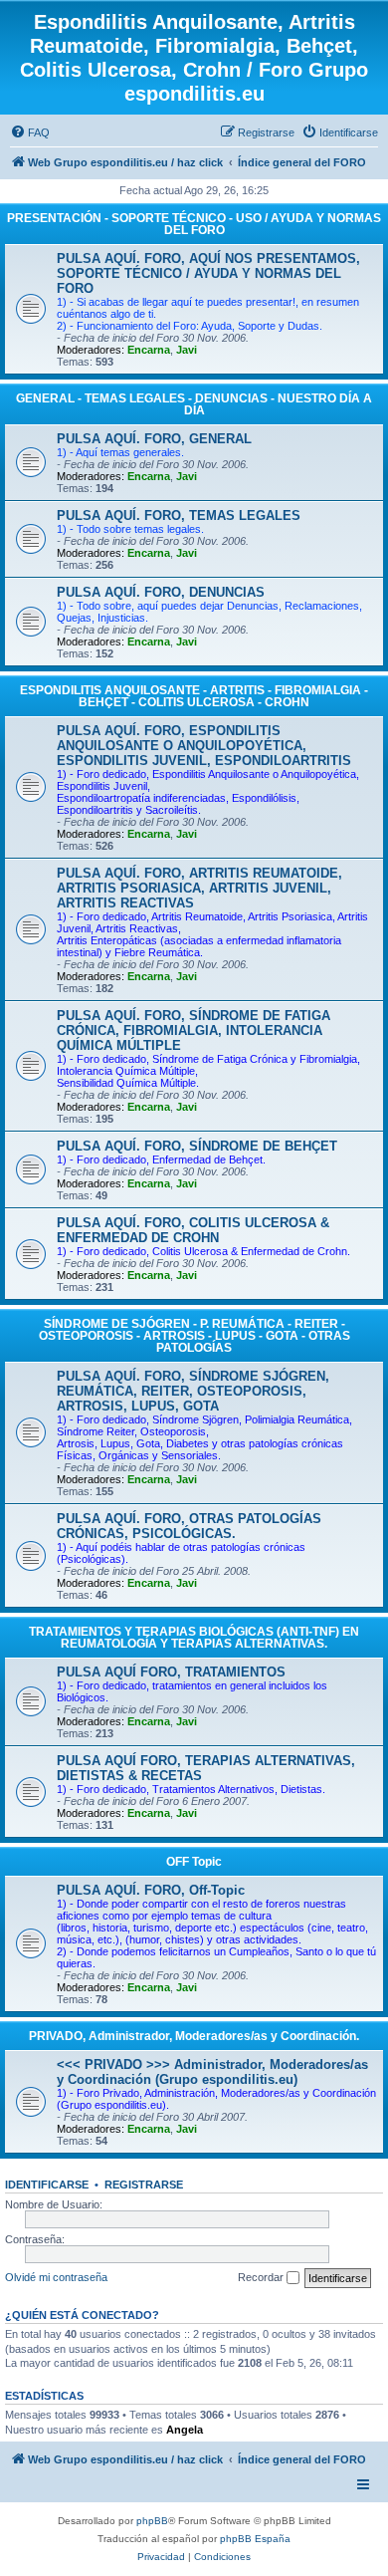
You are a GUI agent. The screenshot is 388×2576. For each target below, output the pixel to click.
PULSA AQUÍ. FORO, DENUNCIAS (161, 592)
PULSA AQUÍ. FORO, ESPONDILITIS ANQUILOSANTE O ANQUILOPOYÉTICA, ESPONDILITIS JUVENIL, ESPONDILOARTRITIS (204, 746)
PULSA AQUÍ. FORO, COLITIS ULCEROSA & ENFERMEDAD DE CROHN (193, 1230)
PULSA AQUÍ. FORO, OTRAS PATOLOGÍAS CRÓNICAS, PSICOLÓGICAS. (189, 1526)
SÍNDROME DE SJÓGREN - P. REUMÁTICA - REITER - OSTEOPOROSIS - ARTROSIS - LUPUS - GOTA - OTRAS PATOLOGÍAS (194, 1336)
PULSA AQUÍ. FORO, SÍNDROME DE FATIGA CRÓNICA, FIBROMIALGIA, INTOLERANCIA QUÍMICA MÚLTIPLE (194, 1030)
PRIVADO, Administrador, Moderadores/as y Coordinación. (194, 2036)
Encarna (149, 350)
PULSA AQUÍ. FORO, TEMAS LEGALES (179, 515)
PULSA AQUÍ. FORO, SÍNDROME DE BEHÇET (197, 1146)
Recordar (262, 2277)
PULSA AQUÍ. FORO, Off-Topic (151, 1890)
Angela (185, 2430)
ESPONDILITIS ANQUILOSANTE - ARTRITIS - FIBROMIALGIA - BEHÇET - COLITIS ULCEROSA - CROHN (194, 696)
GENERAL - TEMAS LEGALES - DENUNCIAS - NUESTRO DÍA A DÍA (194, 404)
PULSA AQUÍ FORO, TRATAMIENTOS (171, 1672)
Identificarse (47, 2185)
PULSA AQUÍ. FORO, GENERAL (154, 439)
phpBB (152, 2521)
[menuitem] (30, 132)
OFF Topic (194, 1862)
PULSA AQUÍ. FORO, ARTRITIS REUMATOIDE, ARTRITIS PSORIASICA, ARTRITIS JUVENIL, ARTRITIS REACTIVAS (199, 888)
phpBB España (255, 2539)
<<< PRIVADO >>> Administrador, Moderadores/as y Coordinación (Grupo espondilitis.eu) (212, 2072)
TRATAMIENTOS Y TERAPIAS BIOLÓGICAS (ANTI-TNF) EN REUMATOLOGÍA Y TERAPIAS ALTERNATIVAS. (194, 1638)
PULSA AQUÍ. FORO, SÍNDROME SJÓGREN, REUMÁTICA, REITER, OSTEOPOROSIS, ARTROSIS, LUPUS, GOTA (193, 1391)
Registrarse (144, 2185)
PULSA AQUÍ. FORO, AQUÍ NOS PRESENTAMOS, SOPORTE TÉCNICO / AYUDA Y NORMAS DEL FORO (208, 273)
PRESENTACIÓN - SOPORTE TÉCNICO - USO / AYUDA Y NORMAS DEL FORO (194, 224)
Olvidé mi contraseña (56, 2277)
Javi (187, 350)
